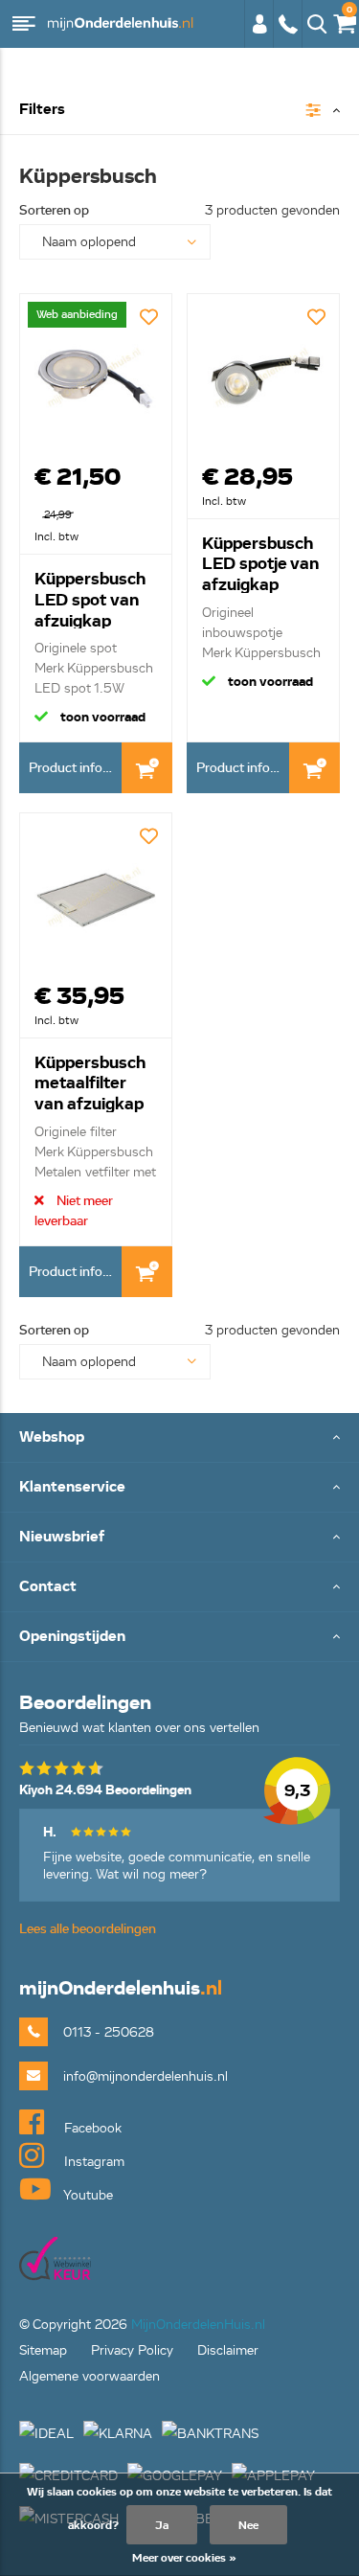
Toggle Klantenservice (179, 1488)
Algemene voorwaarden (90, 2376)
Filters (42, 110)
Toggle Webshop (179, 1438)
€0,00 (341, 21)
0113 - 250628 (287, 34)
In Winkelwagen (147, 768)
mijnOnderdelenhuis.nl (120, 24)
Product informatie (75, 768)
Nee (248, 2525)
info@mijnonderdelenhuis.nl (146, 2076)
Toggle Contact (179, 1588)
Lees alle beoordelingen (88, 1929)
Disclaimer (228, 2350)
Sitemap (43, 2350)
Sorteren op (54, 210)
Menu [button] (24, 24)
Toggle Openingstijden (179, 1638)
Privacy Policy (132, 2350)
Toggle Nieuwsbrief (179, 1538)
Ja (162, 2525)
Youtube (87, 2195)
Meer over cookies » (184, 2557)
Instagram (92, 2162)
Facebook (91, 2128)
